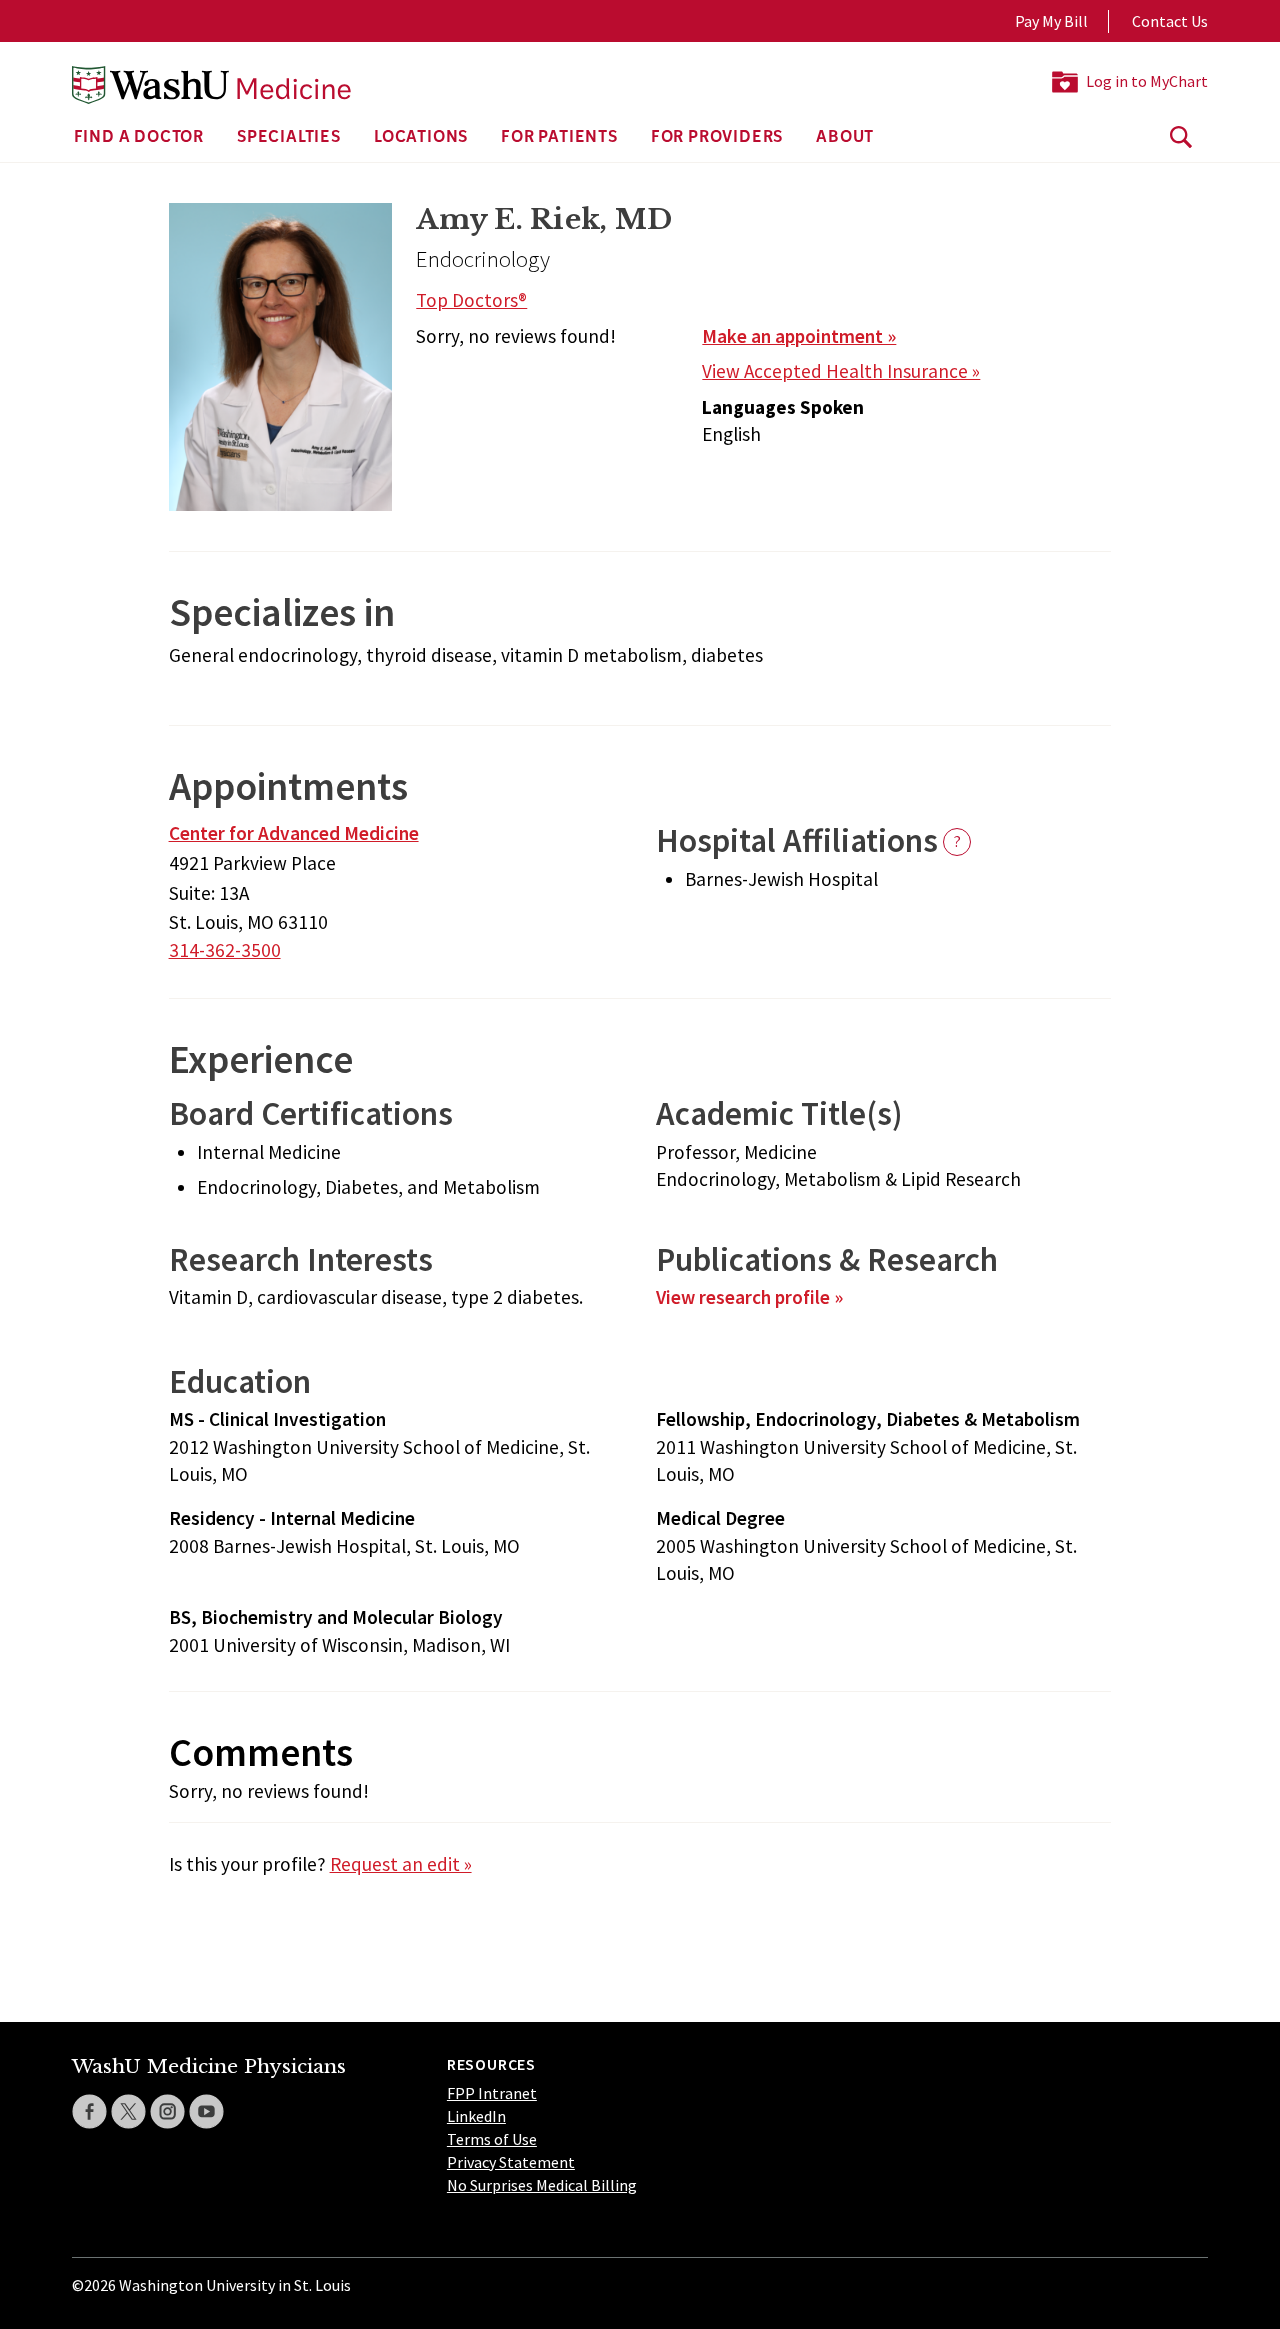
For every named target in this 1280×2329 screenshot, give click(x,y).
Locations (421, 138)
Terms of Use (492, 2139)
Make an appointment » (799, 336)
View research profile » (749, 1297)
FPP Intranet (492, 2093)
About (845, 138)
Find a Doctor (139, 138)
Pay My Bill (1051, 21)
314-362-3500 (225, 950)
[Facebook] (89, 2111)
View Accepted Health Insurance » (841, 371)
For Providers (717, 138)
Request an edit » (401, 1864)
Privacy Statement (511, 2162)
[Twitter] (128, 2111)
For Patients (559, 138)
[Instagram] (167, 2111)
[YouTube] (206, 2111)
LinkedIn (476, 2116)
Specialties (289, 138)
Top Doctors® (471, 300)
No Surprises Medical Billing (542, 2185)
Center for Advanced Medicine (294, 833)
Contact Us (1170, 21)
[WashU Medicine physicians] (211, 85)
